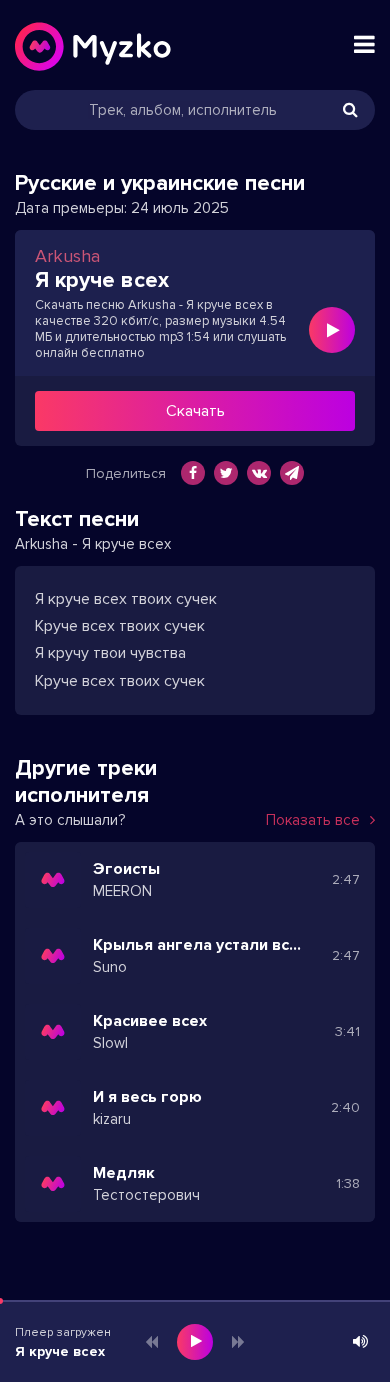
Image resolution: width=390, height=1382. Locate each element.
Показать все (313, 820)
